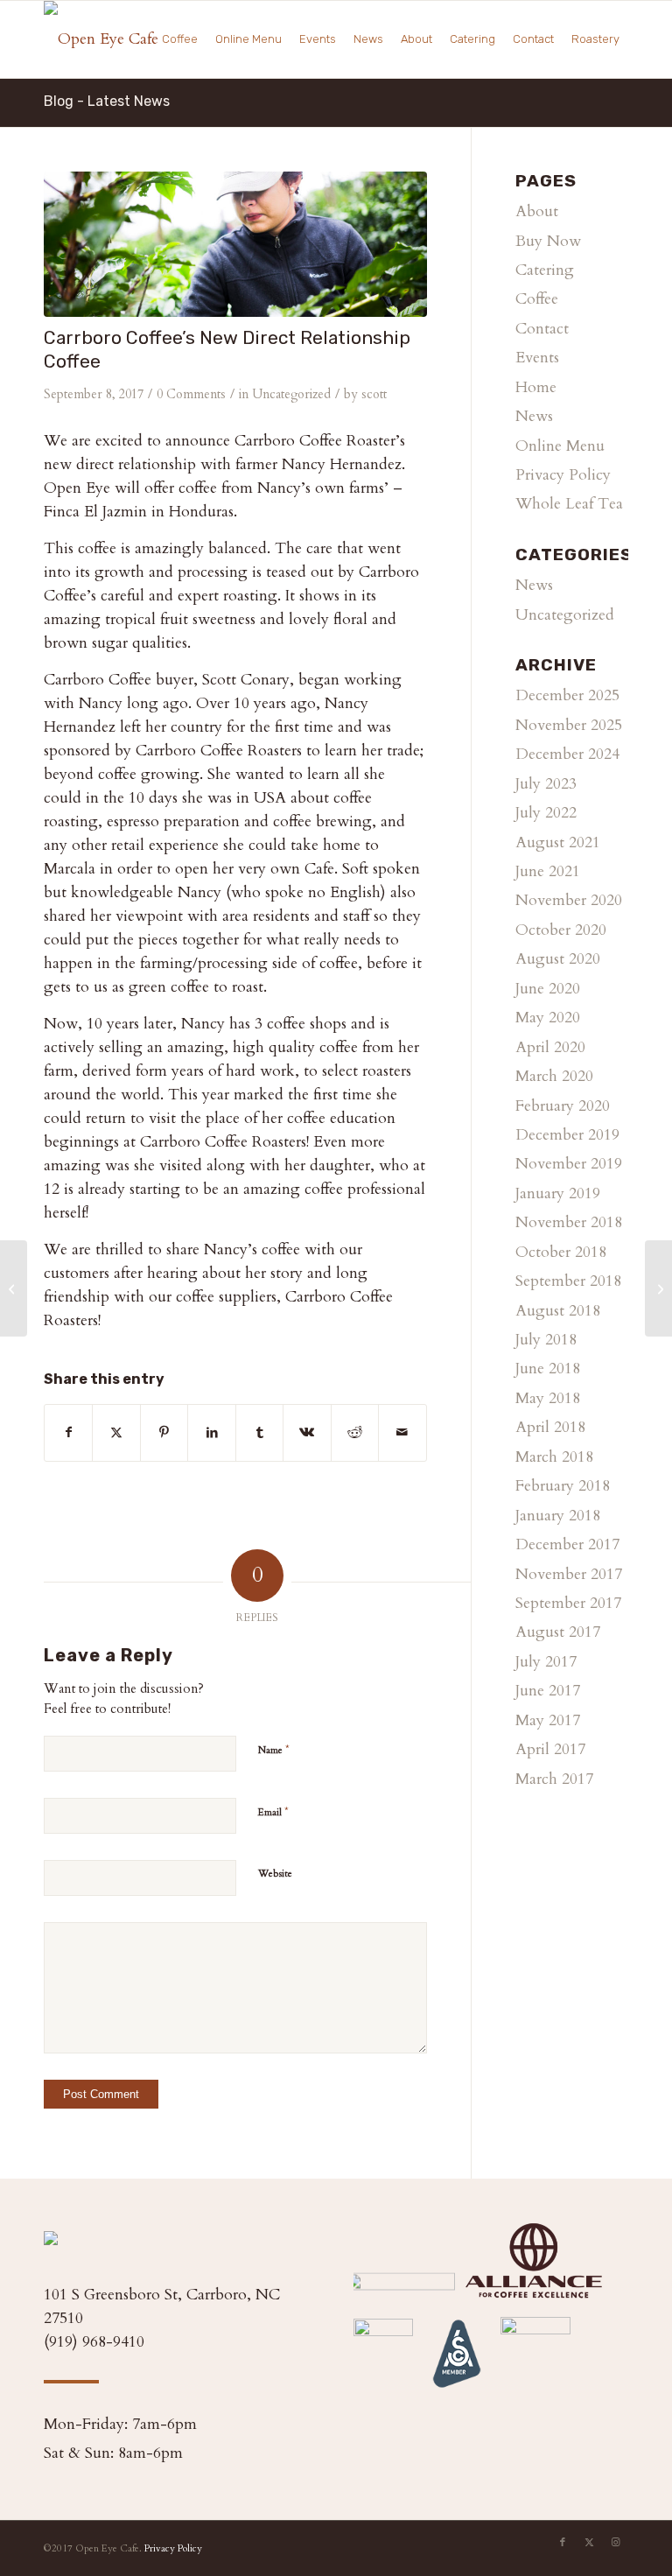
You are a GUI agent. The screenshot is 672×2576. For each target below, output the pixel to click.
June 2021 (548, 871)
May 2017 (548, 1720)
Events (537, 358)
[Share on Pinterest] (164, 1432)
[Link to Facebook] (563, 2543)
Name (274, 1750)
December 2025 (567, 695)
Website (275, 1874)
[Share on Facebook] (68, 1432)
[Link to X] (589, 2543)
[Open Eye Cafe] (101, 39)
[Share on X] (116, 1432)
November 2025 (569, 725)
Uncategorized (291, 394)
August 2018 (558, 1311)
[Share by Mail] (402, 1432)
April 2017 (550, 1749)
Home (536, 387)
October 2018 (561, 1252)
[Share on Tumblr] (259, 1432)
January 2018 (558, 1516)
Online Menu (560, 446)
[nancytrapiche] (235, 244)
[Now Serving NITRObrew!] (14, 1288)
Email (273, 1812)
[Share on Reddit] (355, 1432)
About (537, 211)
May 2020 (548, 1018)
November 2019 (569, 1164)
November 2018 (569, 1222)
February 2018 (563, 1486)
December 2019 (567, 1135)
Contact (542, 329)
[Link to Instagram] (615, 2543)
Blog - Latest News (107, 101)
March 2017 (554, 1779)
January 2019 (558, 1193)
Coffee (537, 299)
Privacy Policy (563, 475)
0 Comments (191, 394)
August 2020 (558, 959)
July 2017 (546, 1662)
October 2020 (561, 930)
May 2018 (548, 1398)
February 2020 (563, 1106)
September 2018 (568, 1281)
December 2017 (567, 1544)
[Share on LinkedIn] (211, 1432)
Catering (545, 270)
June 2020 (548, 989)
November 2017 (569, 1574)
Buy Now (548, 241)
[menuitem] (180, 39)
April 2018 (550, 1427)
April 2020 (550, 1047)
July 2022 (546, 813)
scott (374, 394)
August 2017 (558, 1632)
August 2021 (558, 842)
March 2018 (554, 1457)
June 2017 (548, 1691)
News (534, 416)
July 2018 (546, 1340)
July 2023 (546, 784)
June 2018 (548, 1369)
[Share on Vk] (307, 1432)
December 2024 (567, 754)
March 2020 (554, 1076)
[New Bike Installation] (658, 1288)
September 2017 (568, 1603)
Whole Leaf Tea (569, 504)
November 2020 (569, 900)
